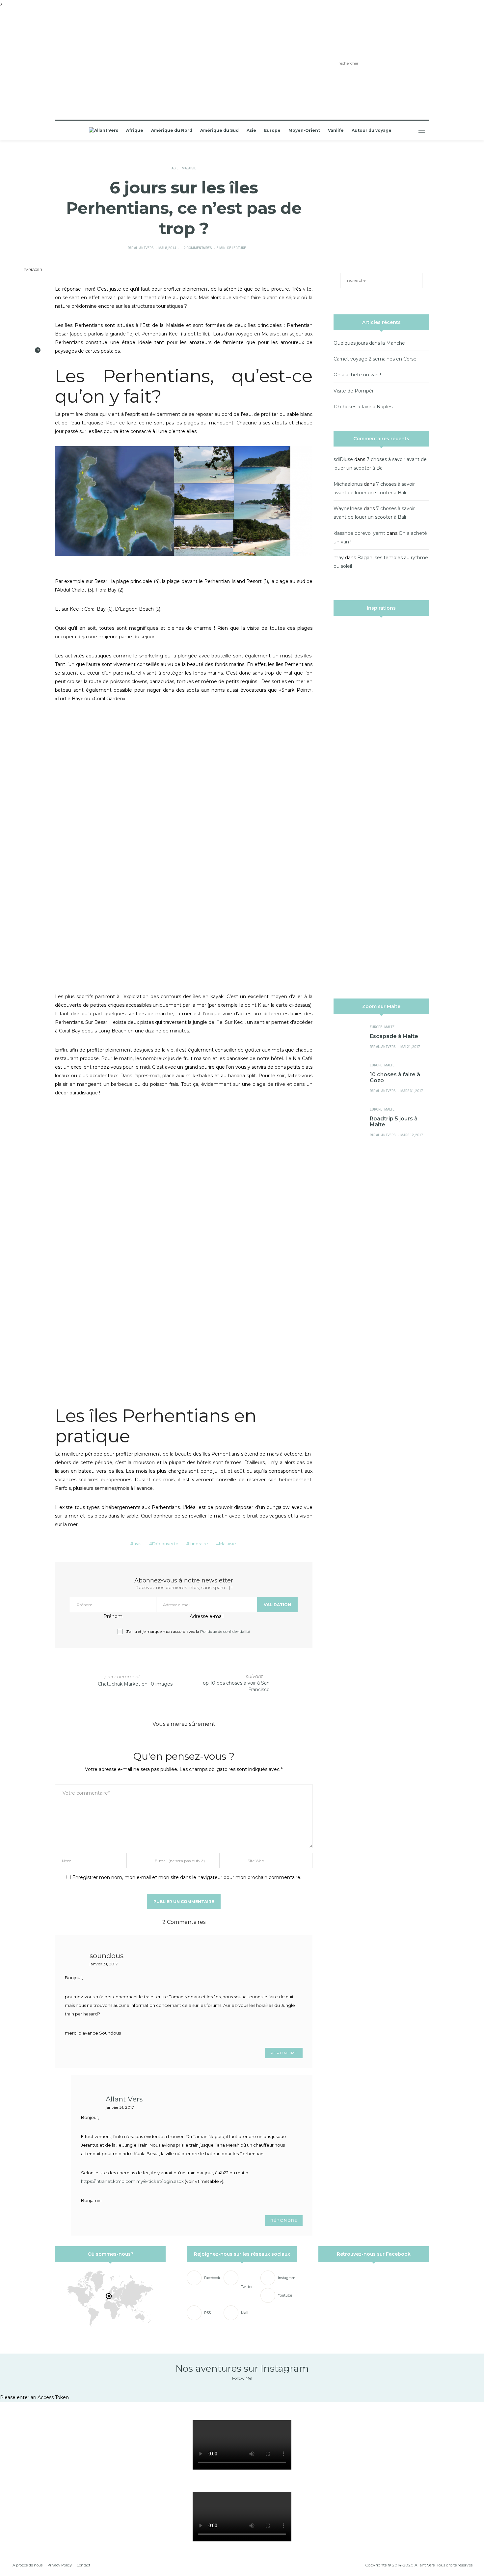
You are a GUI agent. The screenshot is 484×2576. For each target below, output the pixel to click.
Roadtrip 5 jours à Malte (394, 1122)
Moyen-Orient (304, 130)
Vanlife (336, 130)
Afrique (135, 130)
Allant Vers (124, 2099)
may (339, 558)
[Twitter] (106, 64)
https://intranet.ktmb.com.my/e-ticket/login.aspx (132, 2181)
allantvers (144, 248)
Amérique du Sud (219, 130)
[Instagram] (115, 64)
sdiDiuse (343, 459)
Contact (83, 2565)
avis (137, 1544)
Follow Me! (242, 2378)
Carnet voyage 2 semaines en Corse (375, 359)
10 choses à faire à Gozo (395, 1077)
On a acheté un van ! (357, 375)
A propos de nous (27, 2565)
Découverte (165, 1544)
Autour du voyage (372, 130)
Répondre (284, 2053)
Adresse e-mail (207, 1616)
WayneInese (348, 508)
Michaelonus (348, 484)
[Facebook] (96, 64)
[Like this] (33, 353)
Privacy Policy (60, 2565)
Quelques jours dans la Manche (369, 343)
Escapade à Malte (394, 1036)
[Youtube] (125, 64)
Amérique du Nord (172, 130)
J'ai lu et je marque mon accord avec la (188, 1632)
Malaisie (189, 168)
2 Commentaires (198, 248)
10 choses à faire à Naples (363, 407)
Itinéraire (199, 1544)
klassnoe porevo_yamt (359, 533)
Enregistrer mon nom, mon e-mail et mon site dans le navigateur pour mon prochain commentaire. (187, 1877)
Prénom (113, 1616)
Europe (272, 130)
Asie (251, 130)
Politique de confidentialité (225, 1631)
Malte (389, 1027)
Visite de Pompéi (353, 391)
